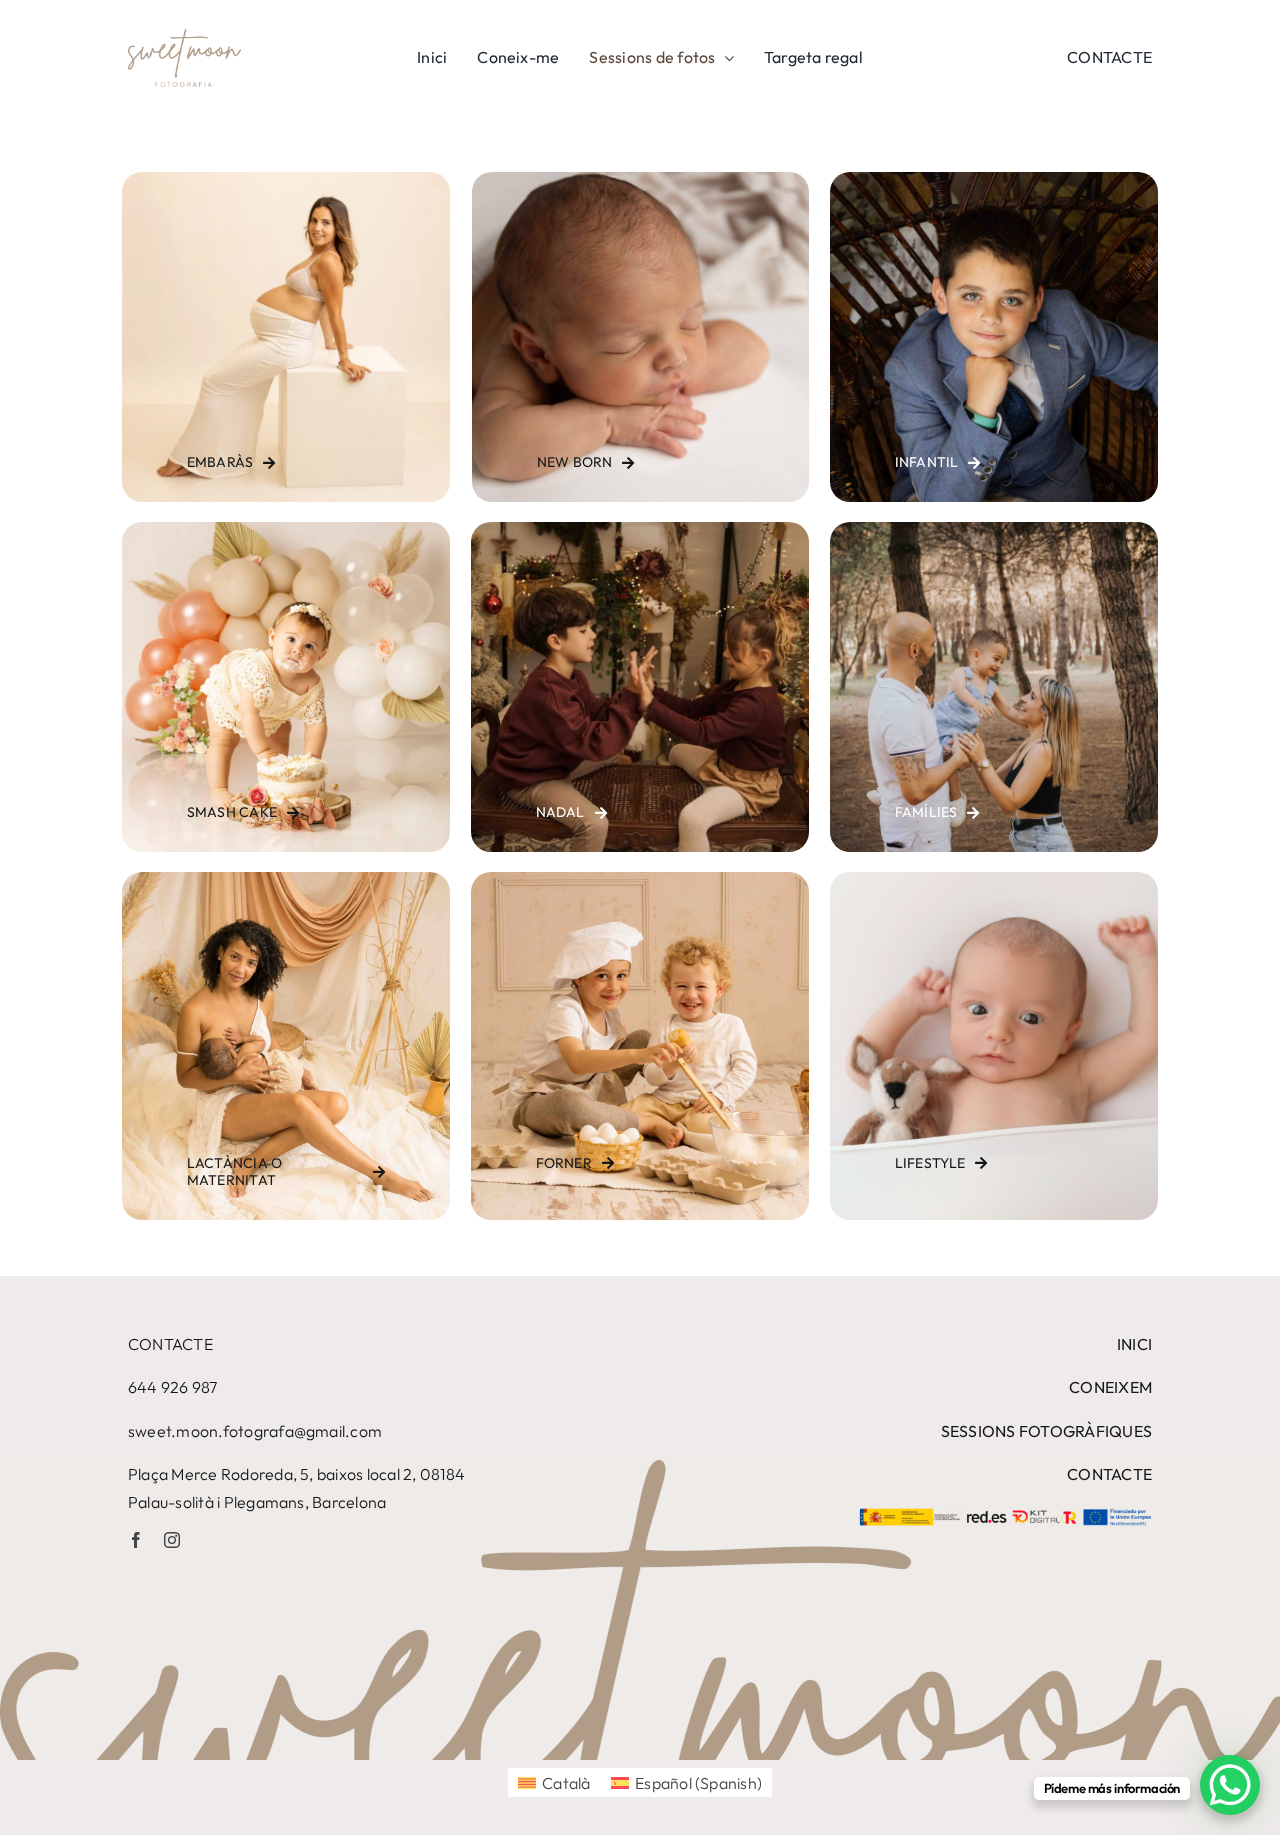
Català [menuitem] (566, 1783)
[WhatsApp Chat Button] (1230, 1785)
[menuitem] (554, 1782)
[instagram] (172, 1540)
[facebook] (136, 1540)
